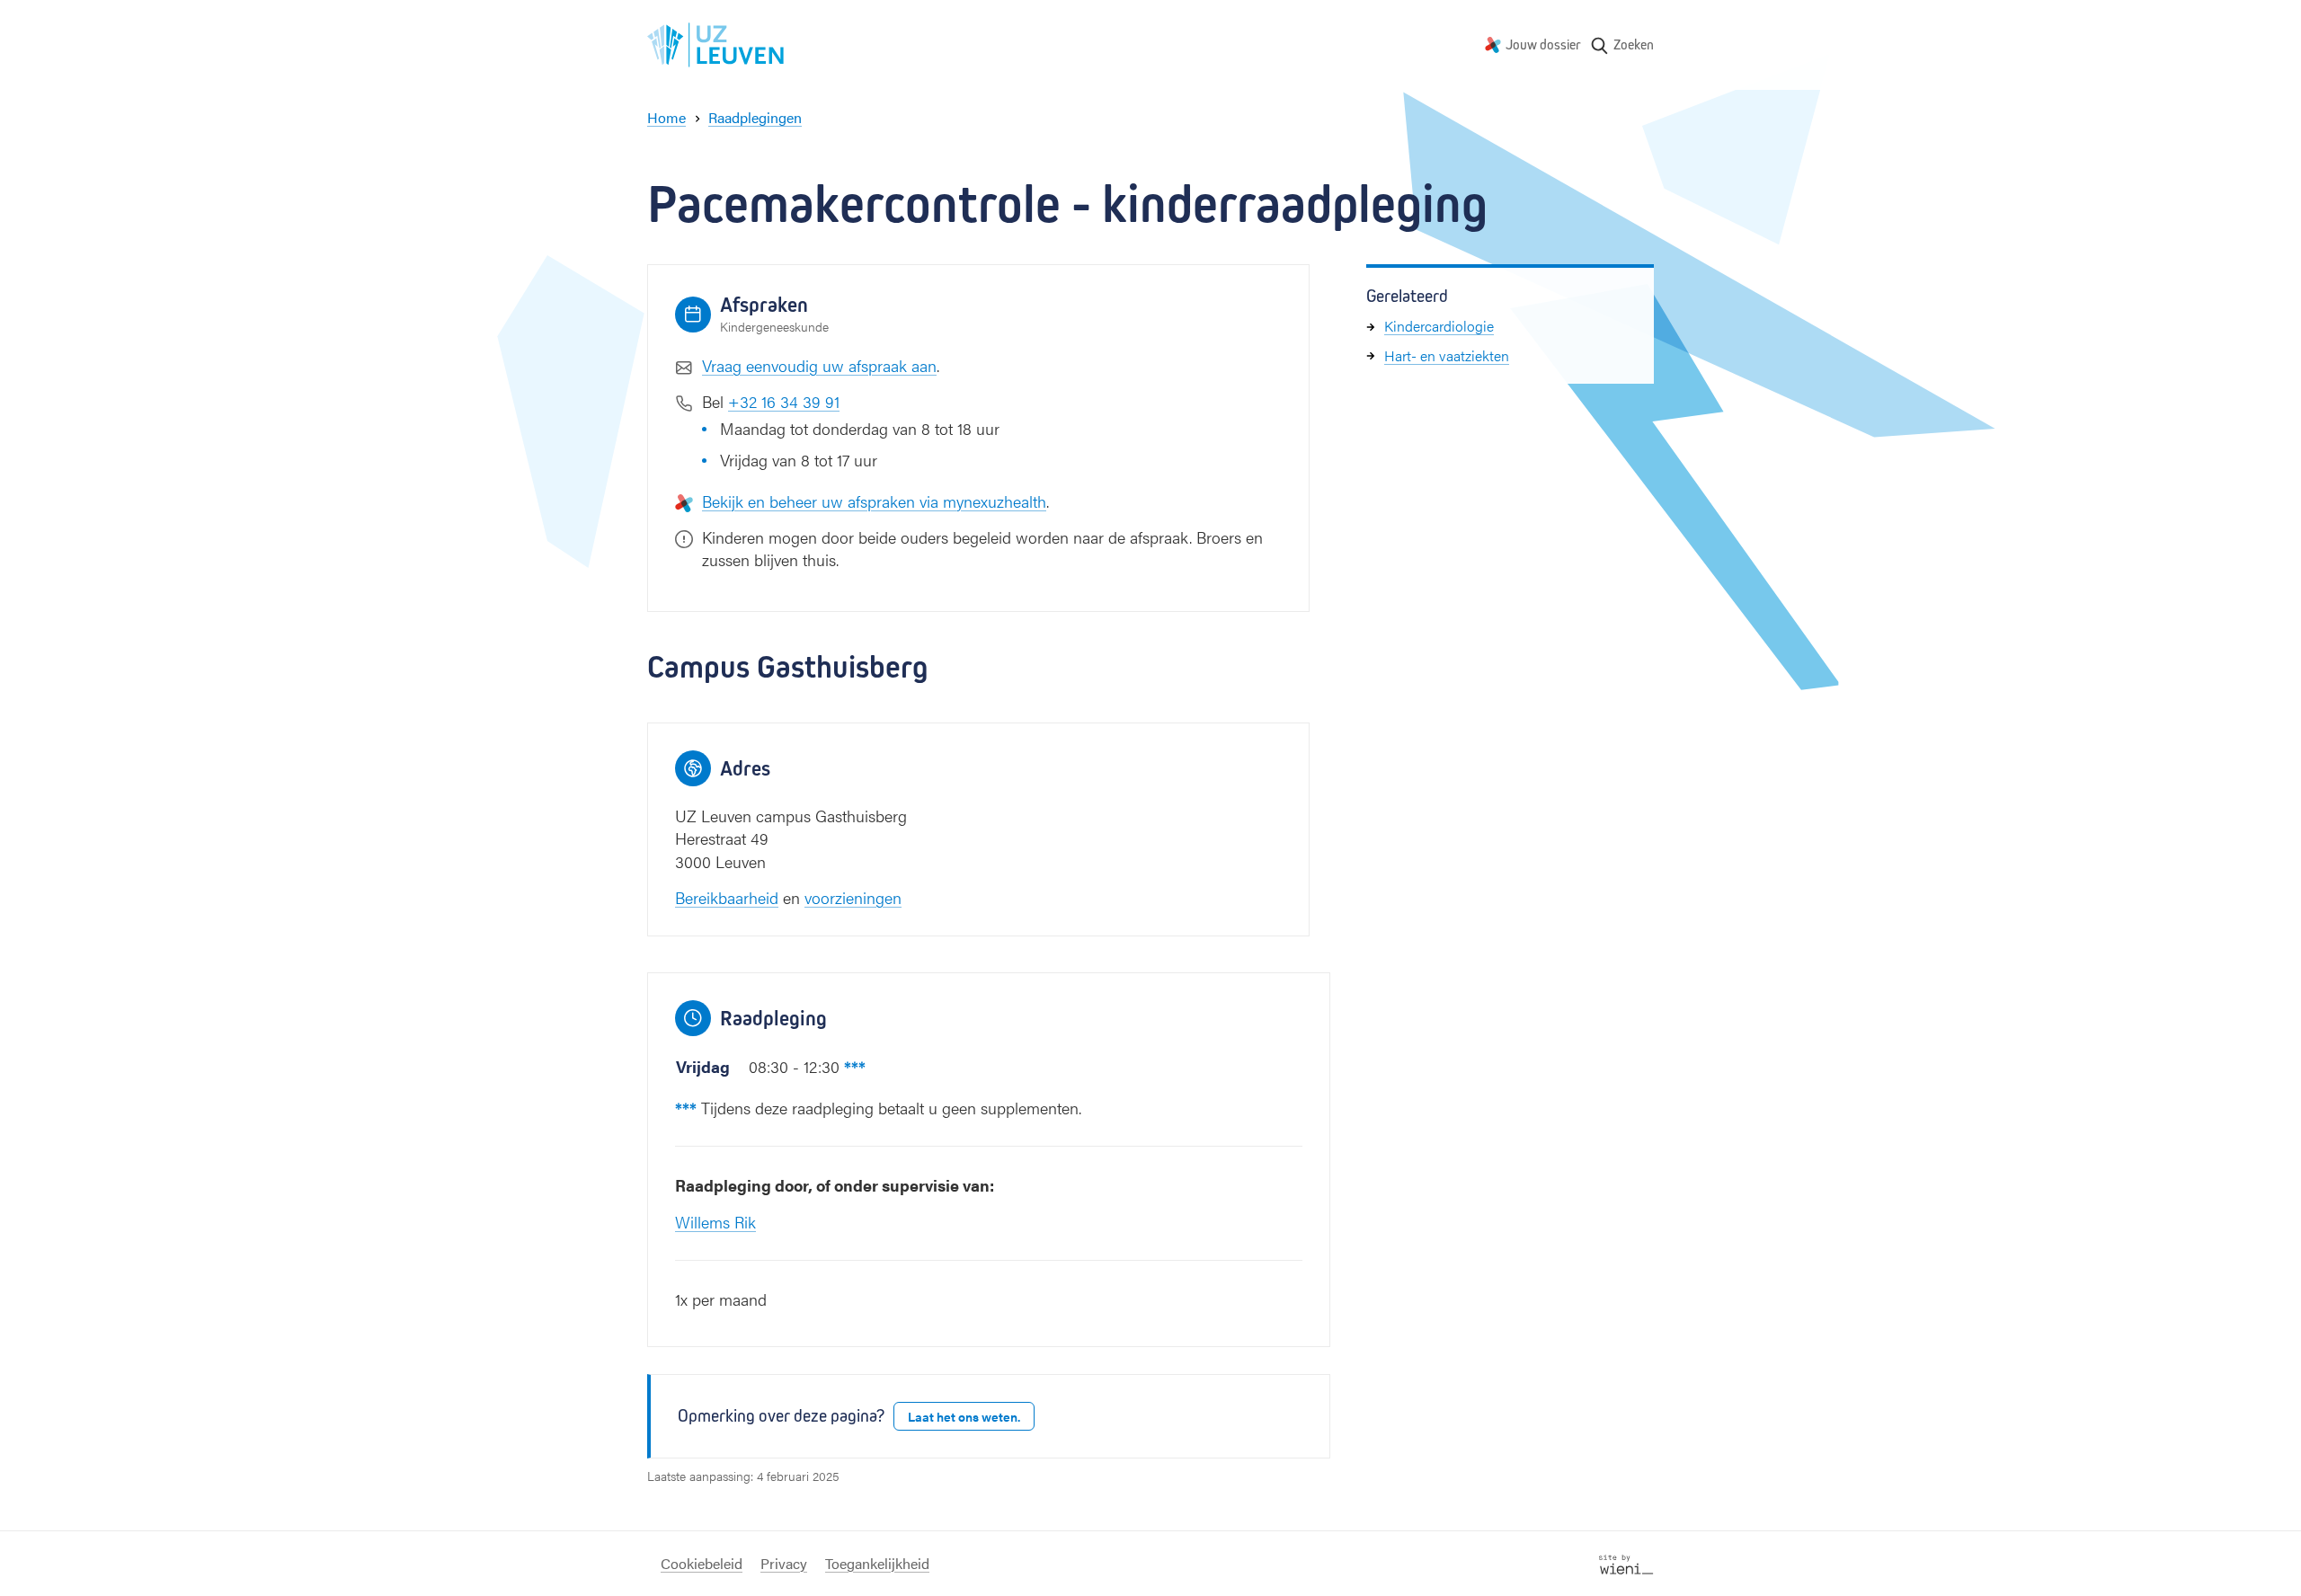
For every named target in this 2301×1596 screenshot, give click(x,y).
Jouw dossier (1543, 44)
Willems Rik (715, 1222)
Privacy (784, 1563)
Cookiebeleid (702, 1563)
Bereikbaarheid (727, 897)
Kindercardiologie (1439, 326)
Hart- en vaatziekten (1447, 355)
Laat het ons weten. (964, 1416)
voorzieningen (853, 897)
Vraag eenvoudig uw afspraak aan (819, 365)
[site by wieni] (1626, 1562)
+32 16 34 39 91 (784, 401)
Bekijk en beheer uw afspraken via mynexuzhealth (874, 501)
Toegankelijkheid (877, 1563)
